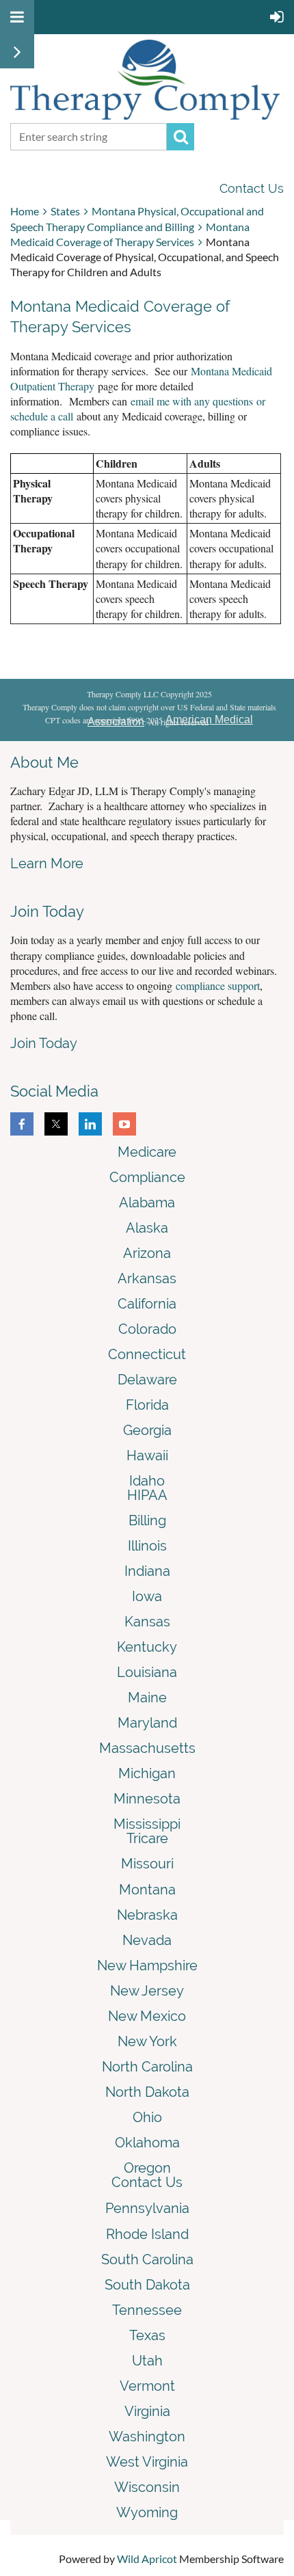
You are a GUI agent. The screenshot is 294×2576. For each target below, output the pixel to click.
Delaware (147, 1380)
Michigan (147, 1773)
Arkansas (147, 1278)
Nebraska (147, 1915)
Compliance (147, 1177)
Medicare (147, 1152)
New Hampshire (147, 1965)
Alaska (147, 1228)
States (65, 211)
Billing (147, 1520)
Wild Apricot (147, 2559)
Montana (147, 1890)
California (147, 1304)
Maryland (147, 1723)
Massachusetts (147, 1748)
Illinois (147, 1546)
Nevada (147, 1940)
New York (147, 2041)
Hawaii (147, 1455)
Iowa (147, 1596)
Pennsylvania (147, 2208)
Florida (147, 1405)
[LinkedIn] (90, 1124)
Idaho (147, 1481)
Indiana (147, 1571)
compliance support (218, 985)
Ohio (147, 2117)
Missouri (147, 1864)
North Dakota (147, 2092)
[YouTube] (124, 1124)
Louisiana (147, 1672)
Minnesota (147, 1799)
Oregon (147, 2168)
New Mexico (147, 2016)
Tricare (147, 1838)
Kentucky (147, 1647)
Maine (147, 1698)
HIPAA (147, 1495)
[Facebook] (22, 1124)
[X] (56, 1124)
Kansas (147, 1622)
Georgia (147, 1430)
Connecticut (147, 1354)
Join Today (44, 1043)
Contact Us (252, 188)
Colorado (147, 1329)
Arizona (147, 1253)
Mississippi (147, 1824)
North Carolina (147, 2067)
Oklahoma (147, 2143)
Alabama (147, 1203)
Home (25, 211)
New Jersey (147, 1991)
